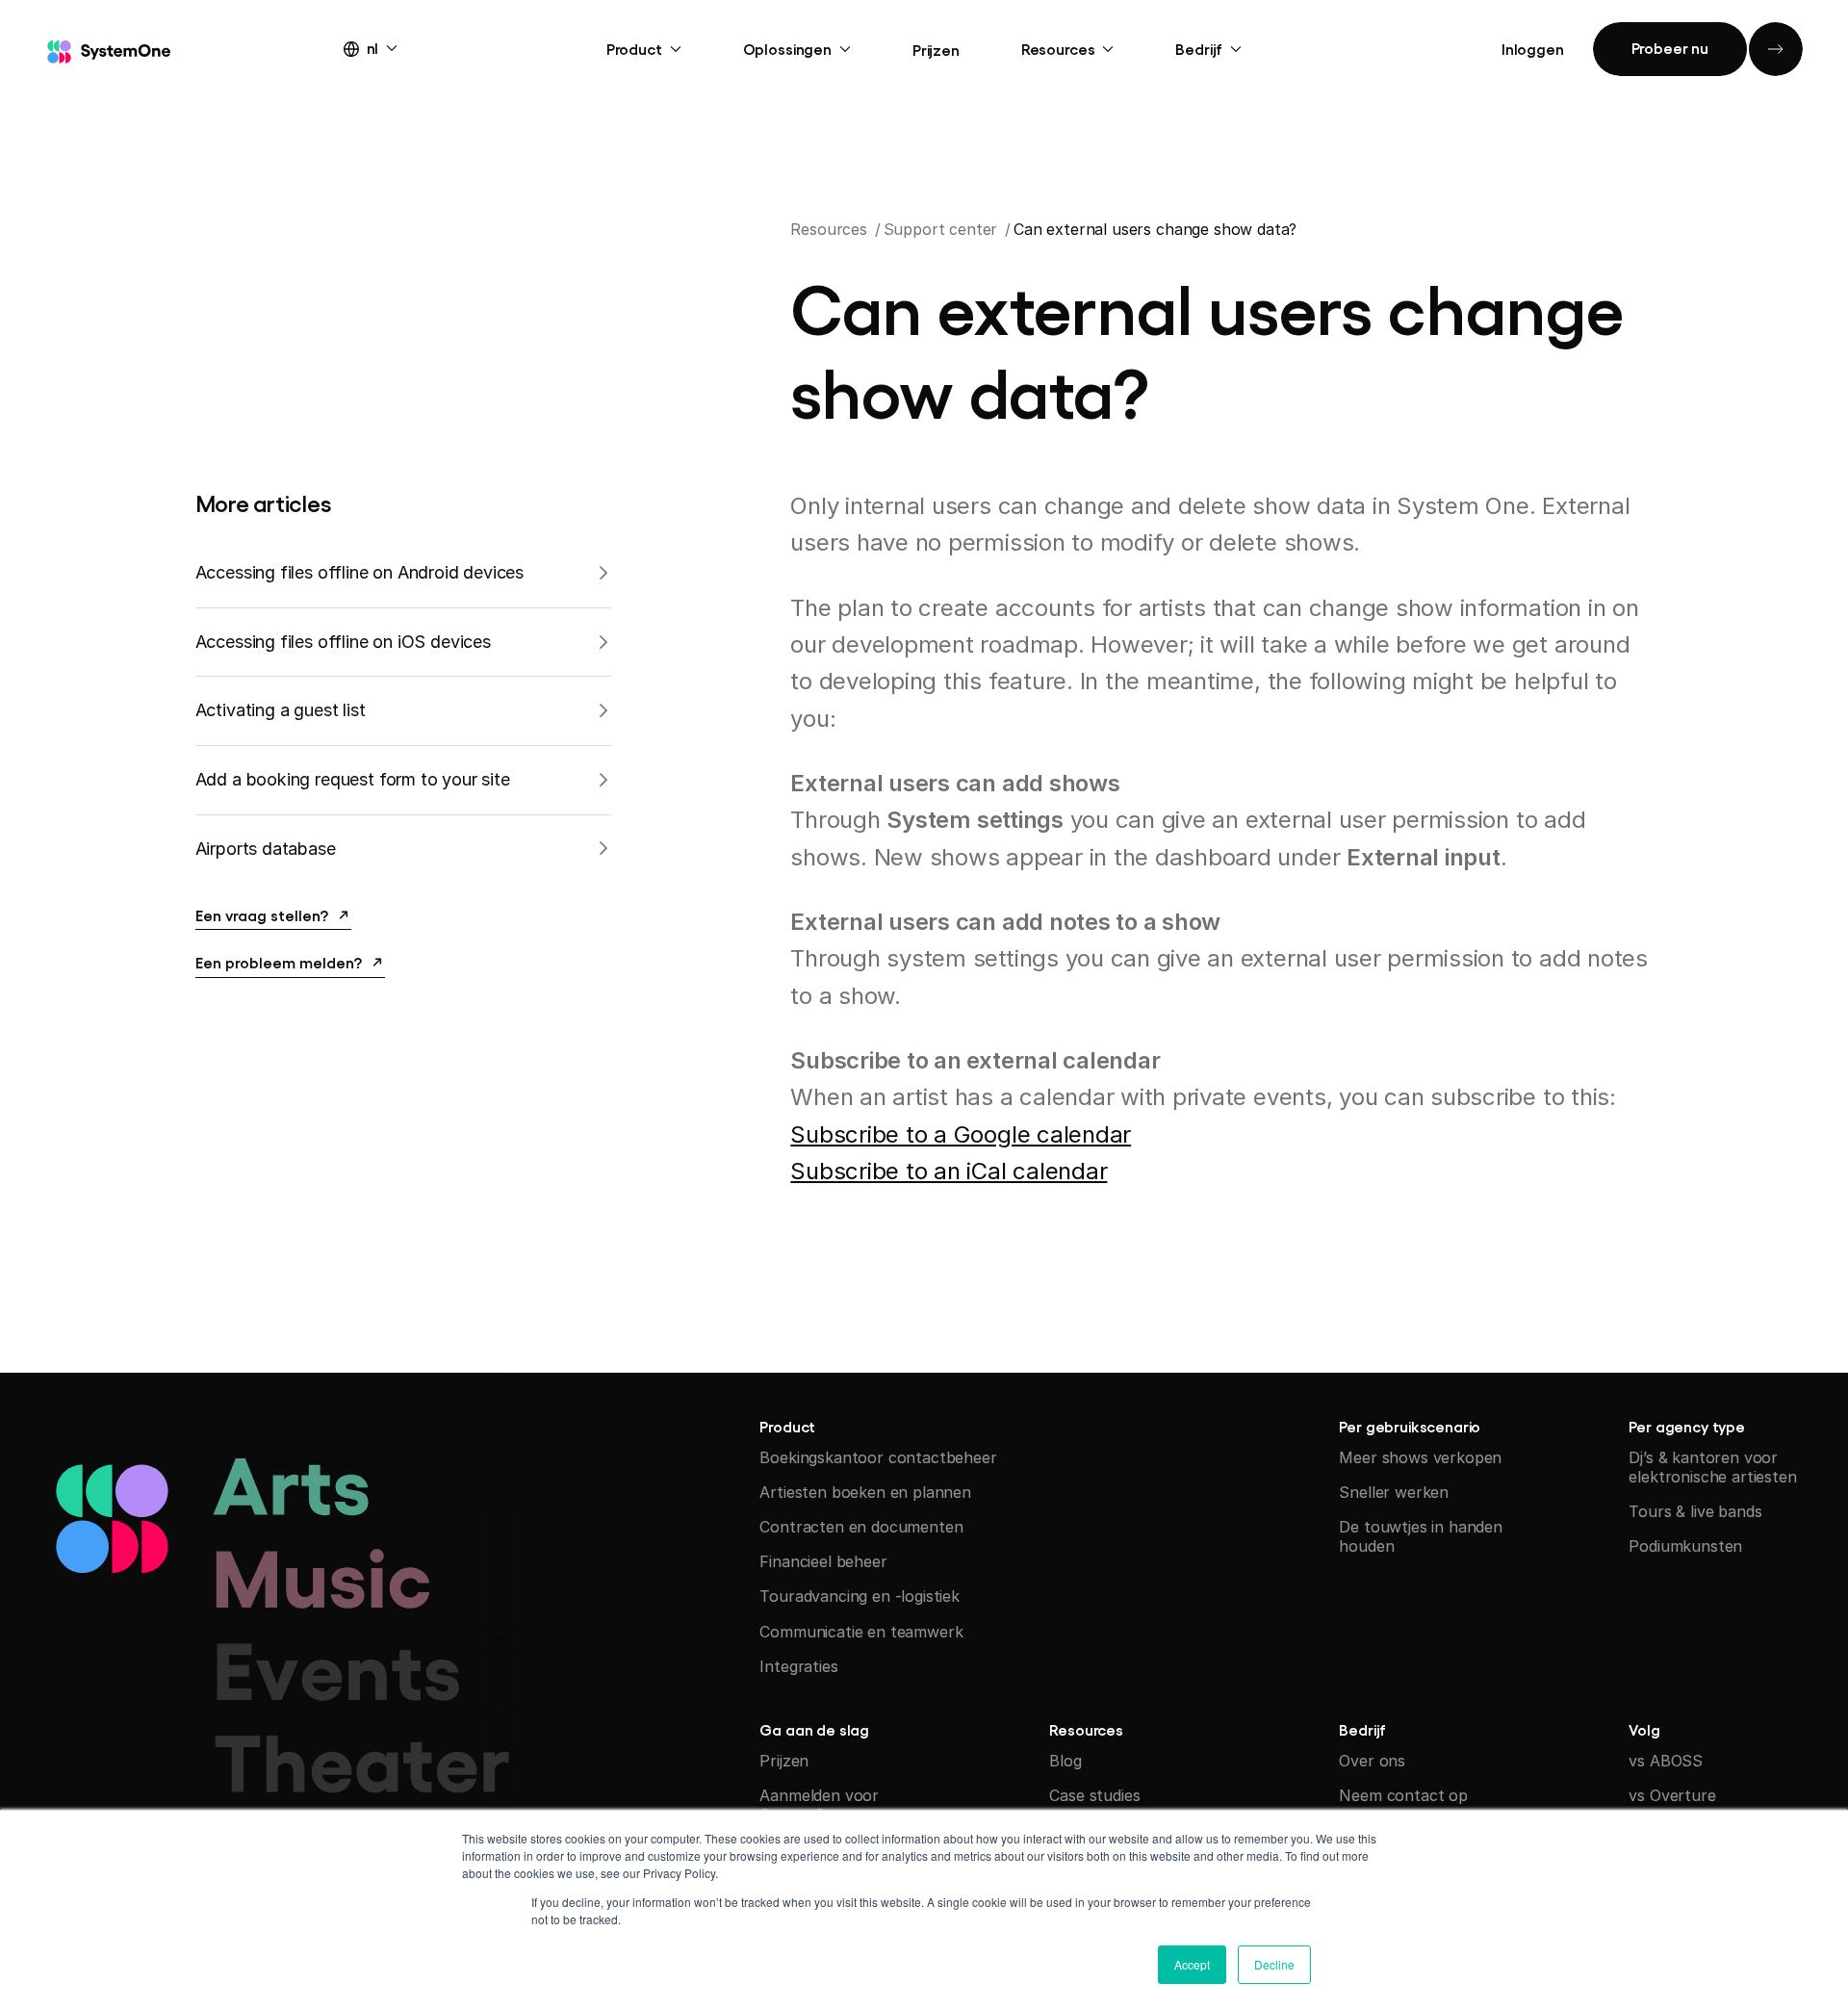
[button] (388, 47)
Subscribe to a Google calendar (961, 1134)
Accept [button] (1192, 1964)
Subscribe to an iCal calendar (949, 1171)
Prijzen (936, 49)
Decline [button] (1274, 1964)
